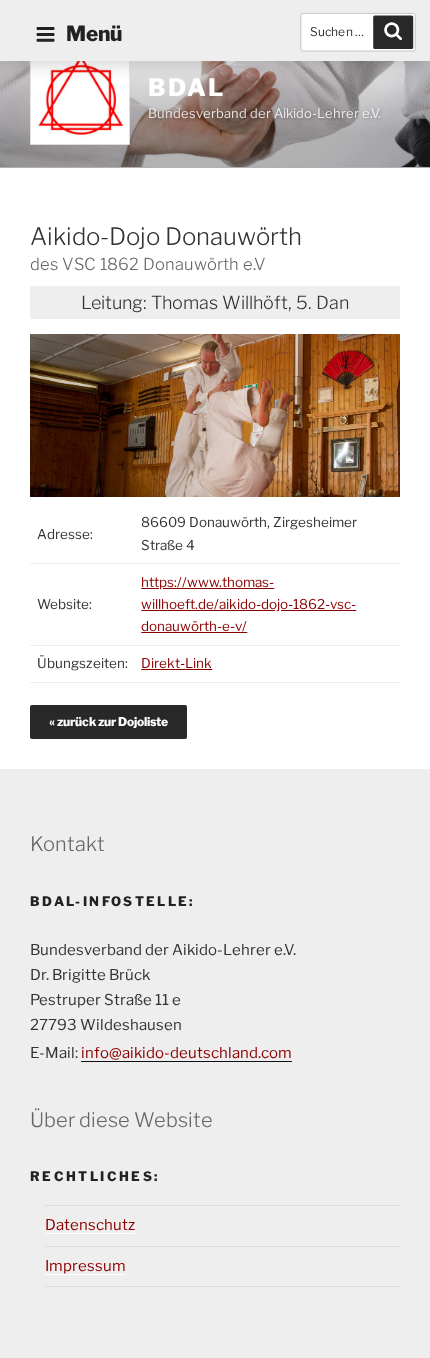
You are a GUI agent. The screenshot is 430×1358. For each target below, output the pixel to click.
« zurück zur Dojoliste (108, 721)
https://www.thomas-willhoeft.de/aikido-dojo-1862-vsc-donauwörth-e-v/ (248, 604)
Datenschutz (90, 1225)
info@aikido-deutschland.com (186, 1053)
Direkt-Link (176, 663)
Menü (94, 33)
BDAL (186, 87)
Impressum (85, 1266)
